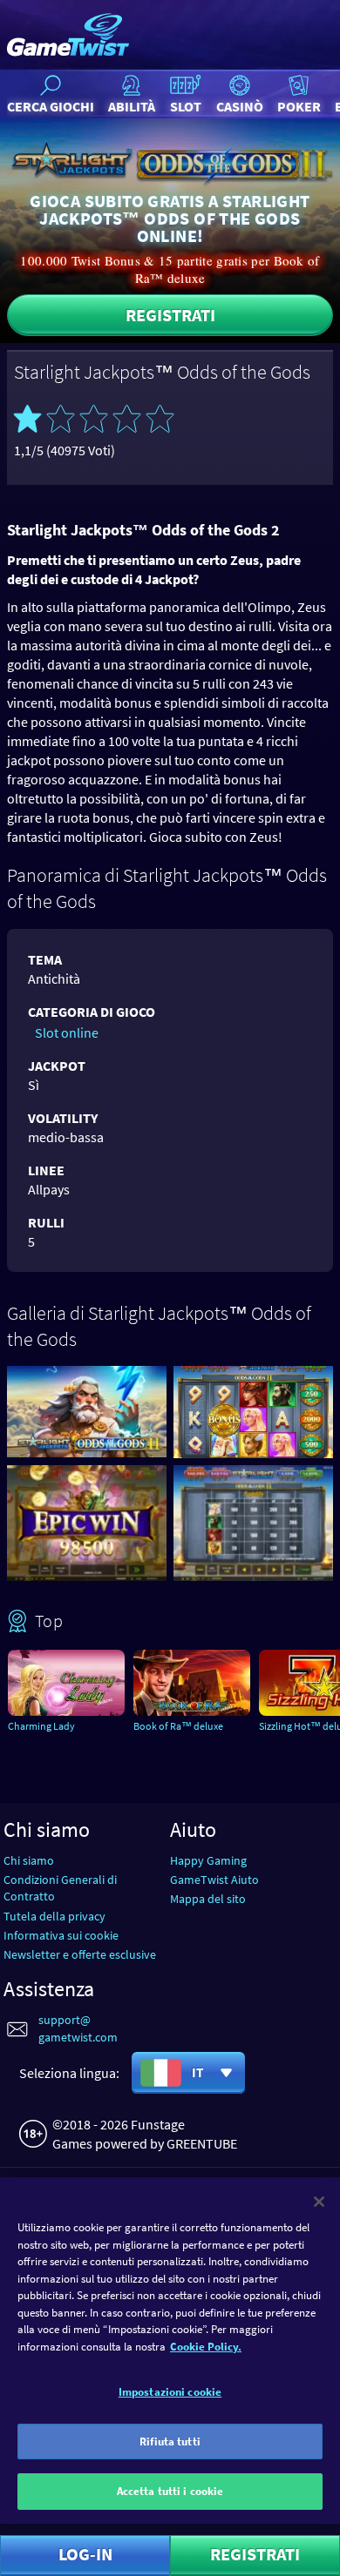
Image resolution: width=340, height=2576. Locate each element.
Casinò (240, 106)
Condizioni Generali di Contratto (60, 1888)
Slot (186, 106)
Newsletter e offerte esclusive (80, 1954)
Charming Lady (41, 1726)
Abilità (132, 106)
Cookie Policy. (206, 2347)
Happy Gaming (208, 1860)
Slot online (67, 1032)
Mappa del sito (208, 1899)
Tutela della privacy (54, 1916)
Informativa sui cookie (61, 1935)
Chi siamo (29, 1860)
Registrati (170, 315)
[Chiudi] (319, 2202)
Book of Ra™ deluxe (178, 1726)
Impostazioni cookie (170, 2392)
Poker (299, 106)
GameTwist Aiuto (214, 1880)
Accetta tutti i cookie (170, 2491)
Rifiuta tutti (170, 2441)
